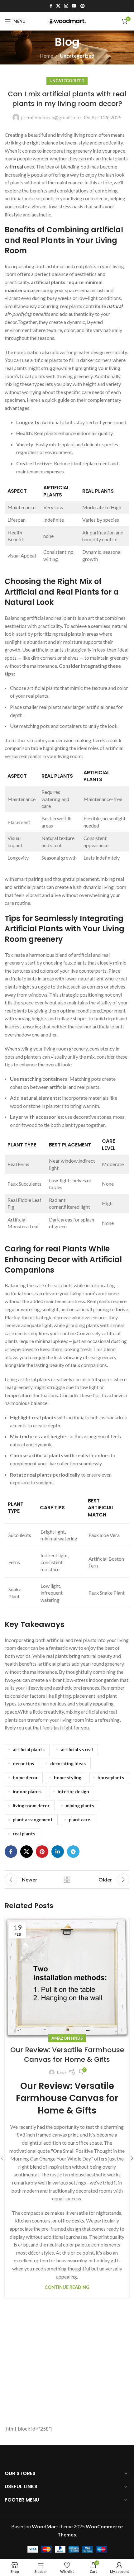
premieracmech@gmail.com (51, 117)
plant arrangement (33, 1820)
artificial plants (29, 1750)
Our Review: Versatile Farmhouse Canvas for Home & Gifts (67, 2055)
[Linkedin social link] (58, 1852)
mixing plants (80, 1806)
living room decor (31, 1806)
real (19, 166)
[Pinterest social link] (83, 6)
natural (115, 306)
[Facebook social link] (51, 6)
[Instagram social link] (66, 6)
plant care (79, 1820)
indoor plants (27, 1792)
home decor (25, 1778)
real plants (24, 1834)
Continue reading (67, 2287)
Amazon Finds (67, 2038)
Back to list (67, 1880)
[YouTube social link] (74, 6)
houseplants (111, 1778)
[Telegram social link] (73, 1852)
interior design (73, 1792)
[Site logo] (67, 21)
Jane (61, 2072)
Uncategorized (77, 56)
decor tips (23, 1764)
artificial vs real (77, 1750)
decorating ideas (68, 1764)
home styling (68, 1778)
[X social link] (58, 6)
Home (46, 56)
